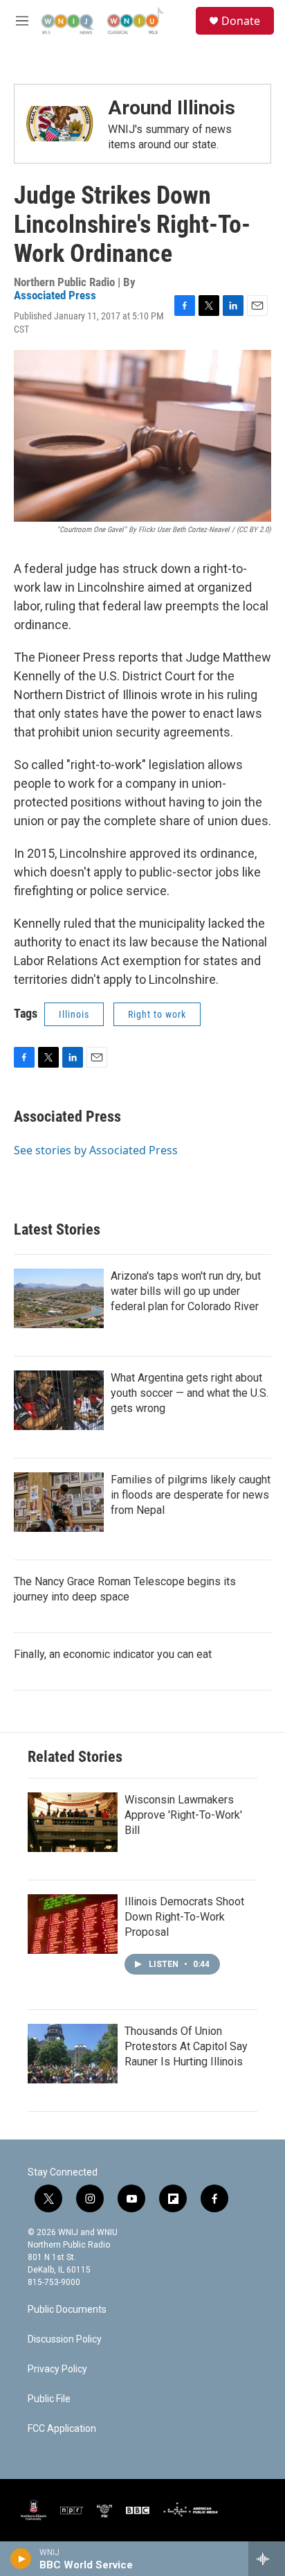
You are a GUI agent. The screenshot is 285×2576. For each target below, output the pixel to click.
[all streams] (267, 2559)
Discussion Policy (65, 2339)
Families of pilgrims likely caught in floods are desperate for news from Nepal (191, 1495)
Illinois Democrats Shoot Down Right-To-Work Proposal (184, 1917)
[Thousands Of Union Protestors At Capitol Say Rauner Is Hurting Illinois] (73, 2054)
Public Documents (67, 2310)
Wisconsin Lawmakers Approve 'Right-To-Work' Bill (183, 1815)
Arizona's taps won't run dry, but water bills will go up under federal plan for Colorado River (186, 1291)
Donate (241, 21)
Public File (49, 2399)
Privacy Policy (57, 2369)
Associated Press (55, 295)
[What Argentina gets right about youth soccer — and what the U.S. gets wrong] (59, 1400)
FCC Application (62, 2429)
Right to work (157, 1014)
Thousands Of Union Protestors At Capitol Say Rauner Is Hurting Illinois (186, 2046)
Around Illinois (172, 108)
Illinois (74, 1014)
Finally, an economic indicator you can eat (113, 1654)
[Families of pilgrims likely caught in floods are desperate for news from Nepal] (59, 1502)
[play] (21, 2559)
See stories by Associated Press (96, 1150)
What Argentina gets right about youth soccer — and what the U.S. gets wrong (190, 1393)
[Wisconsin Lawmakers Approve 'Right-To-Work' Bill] (73, 1822)
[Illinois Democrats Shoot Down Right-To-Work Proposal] (73, 1924)
